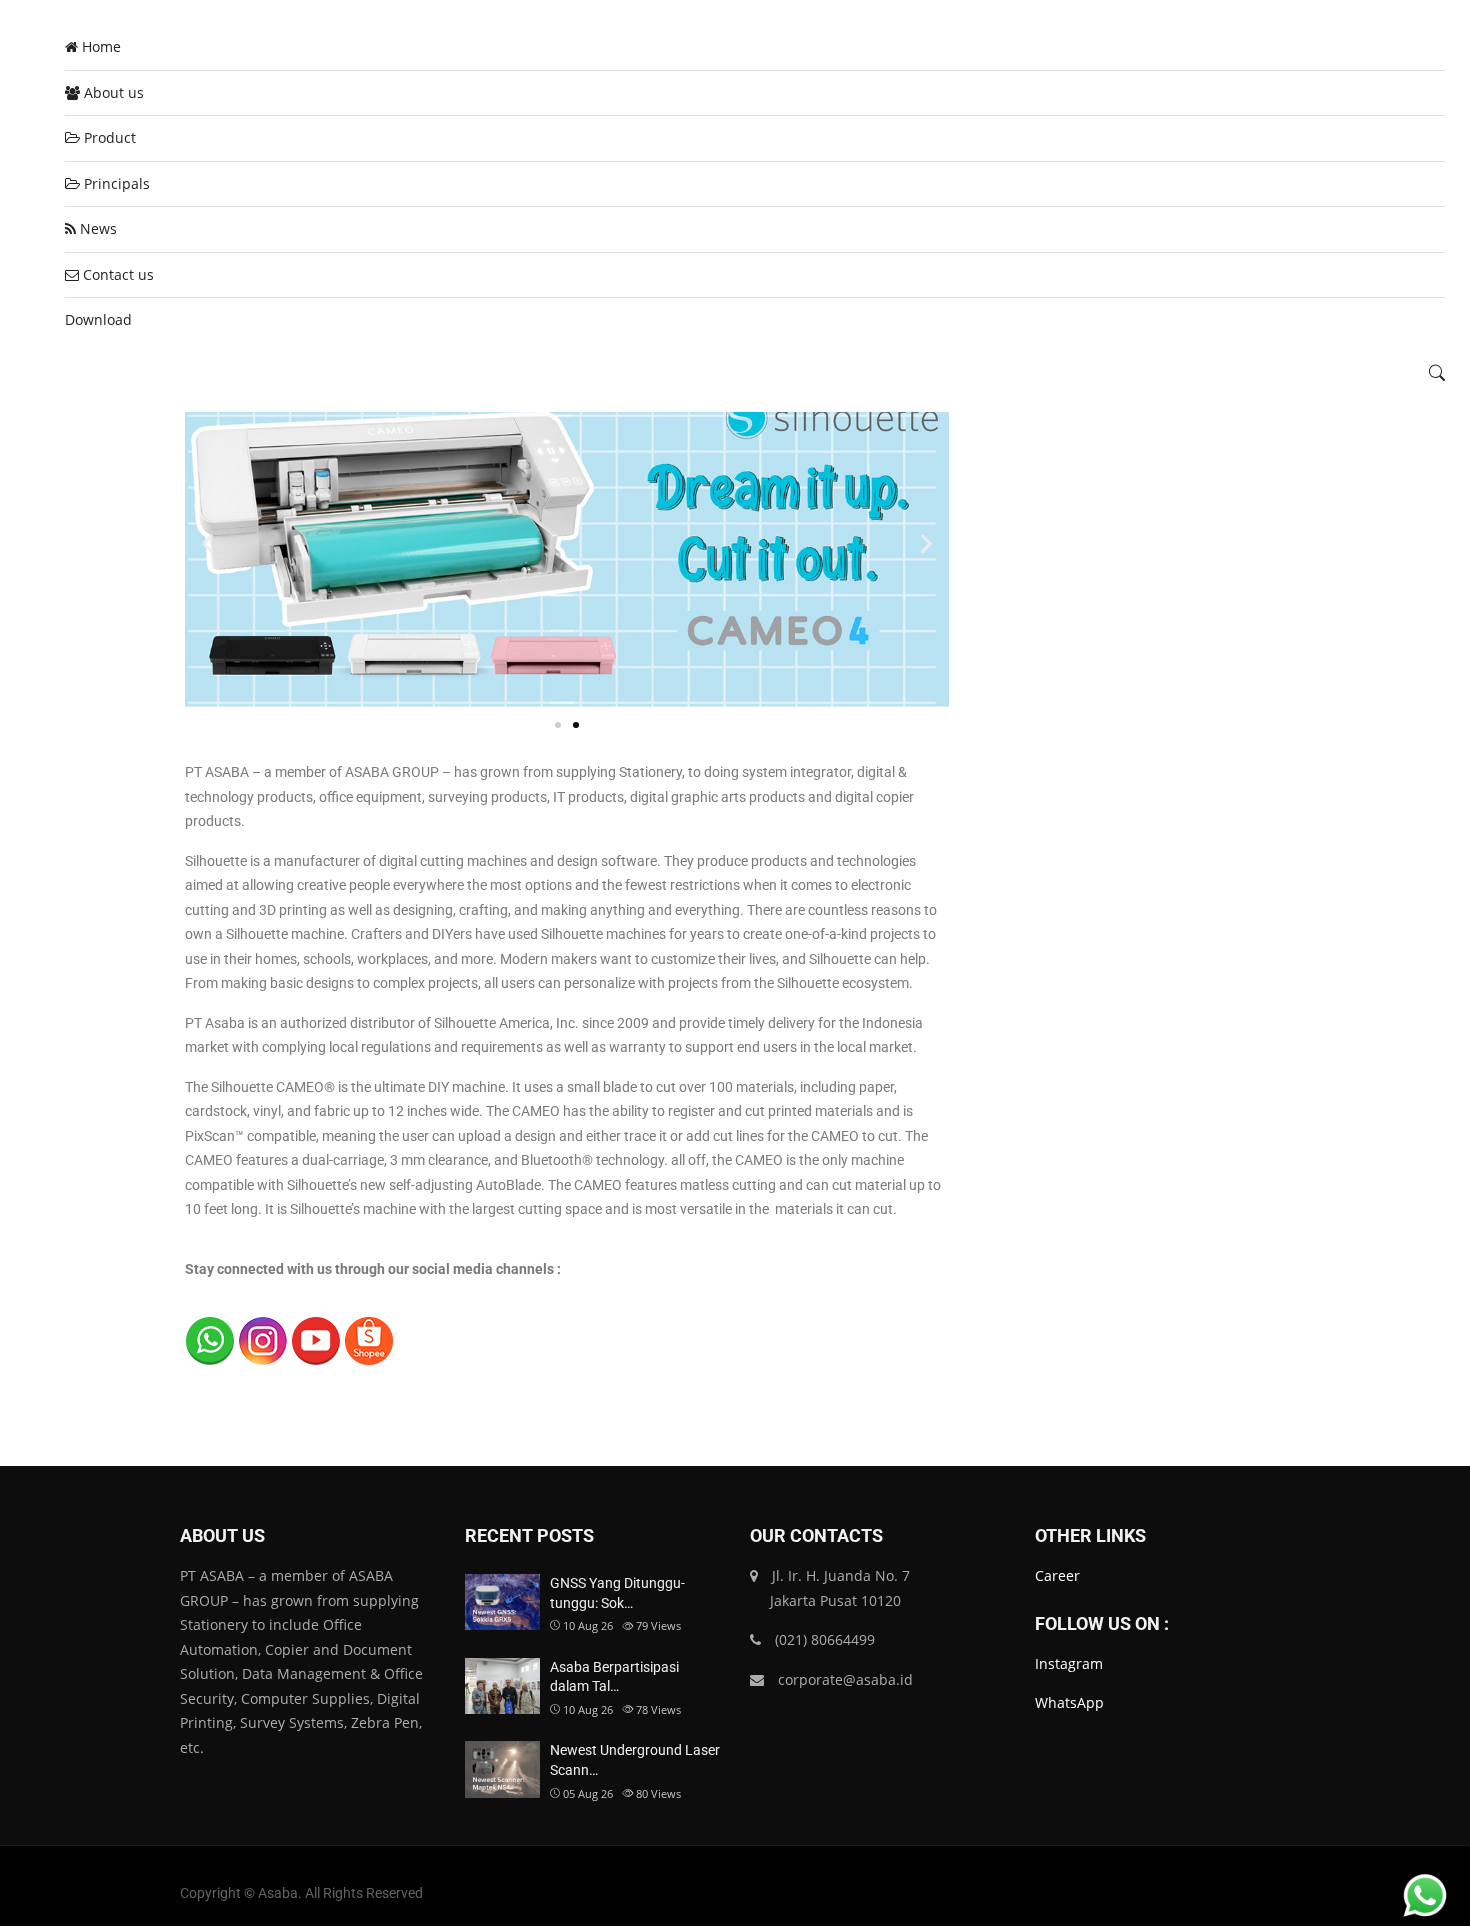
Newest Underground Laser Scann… (635, 1760)
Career (1057, 1575)
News (96, 228)
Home (99, 46)
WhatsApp (1069, 1702)
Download (98, 319)
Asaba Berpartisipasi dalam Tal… (614, 1677)
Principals (115, 183)
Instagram (1069, 1663)
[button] (207, 542)
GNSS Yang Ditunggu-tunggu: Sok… (617, 1593)
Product (108, 137)
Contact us (116, 274)
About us (112, 92)
